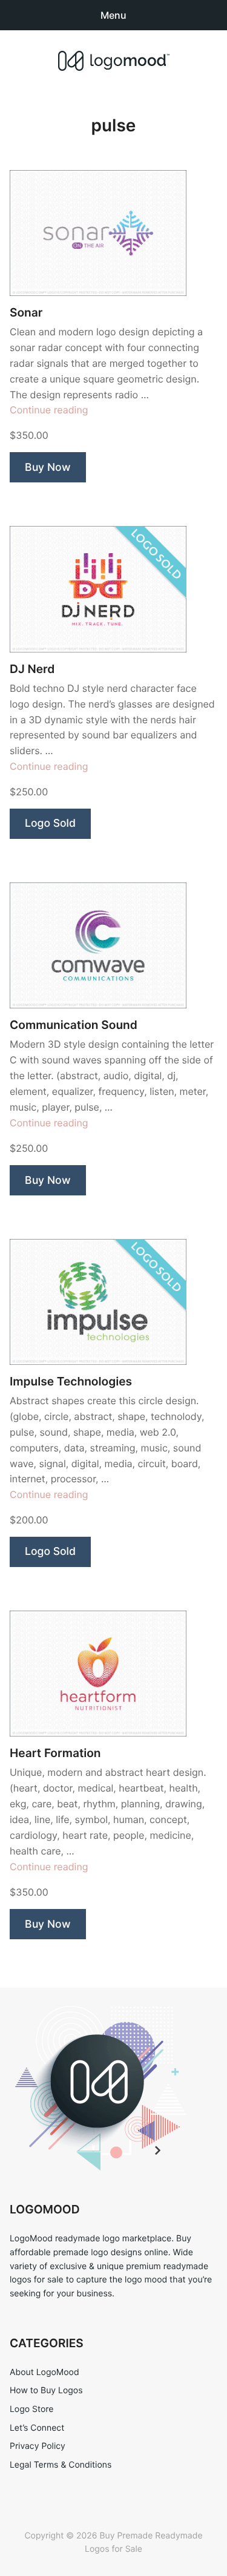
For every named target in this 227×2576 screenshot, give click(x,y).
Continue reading (49, 410)
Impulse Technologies (71, 1382)
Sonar (26, 313)
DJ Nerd (32, 669)
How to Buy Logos (46, 2390)
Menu (113, 15)
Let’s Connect (37, 2428)
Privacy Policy (38, 2446)
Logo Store (31, 2409)
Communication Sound (74, 1025)
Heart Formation (55, 1753)
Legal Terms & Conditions (61, 2465)
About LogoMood (44, 2372)
